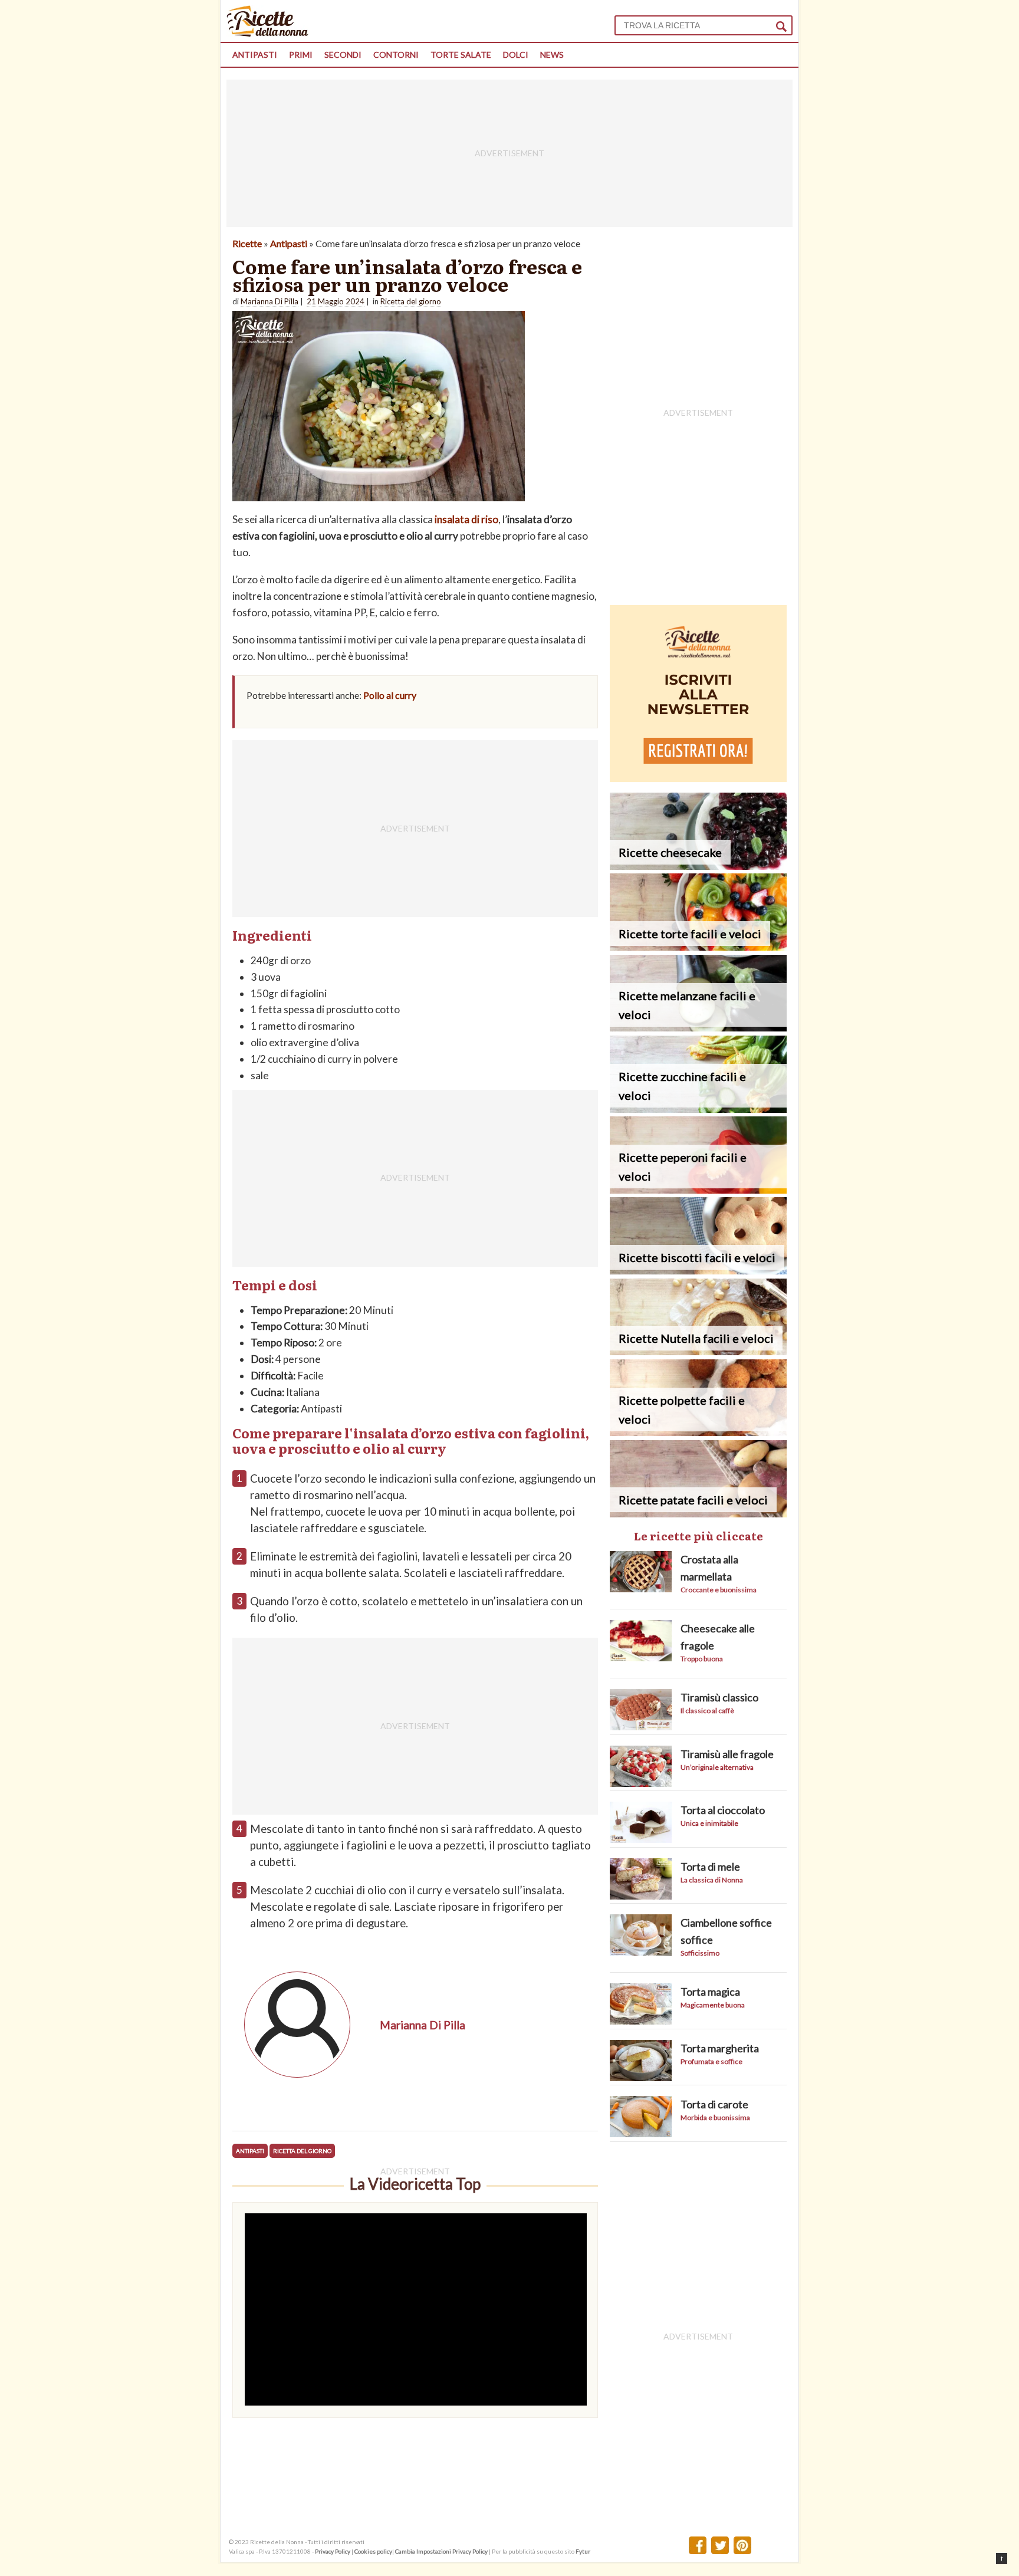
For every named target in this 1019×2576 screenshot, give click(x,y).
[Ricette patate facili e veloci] (698, 1514)
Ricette (247, 243)
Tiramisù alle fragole (727, 1754)
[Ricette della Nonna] (267, 33)
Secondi (343, 55)
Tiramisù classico (719, 1697)
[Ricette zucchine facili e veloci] (698, 1109)
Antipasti (255, 55)
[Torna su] (1002, 2559)
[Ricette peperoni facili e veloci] (698, 1190)
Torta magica (710, 1992)
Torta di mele (710, 1867)
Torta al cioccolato (723, 1810)
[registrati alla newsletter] (698, 778)
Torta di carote (714, 2104)
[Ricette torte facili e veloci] (698, 947)
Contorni (396, 55)
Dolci (516, 55)
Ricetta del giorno (302, 2151)
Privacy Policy (333, 2551)
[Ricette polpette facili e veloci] (698, 1432)
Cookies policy (373, 2551)
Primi (301, 55)
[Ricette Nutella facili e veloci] (698, 1351)
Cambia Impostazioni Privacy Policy (442, 2551)
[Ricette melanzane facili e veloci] (698, 1028)
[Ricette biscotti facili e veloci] (698, 1271)
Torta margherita (720, 2048)
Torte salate (461, 55)
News (552, 55)
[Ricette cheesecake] (698, 866)
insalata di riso (466, 519)
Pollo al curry (390, 695)
